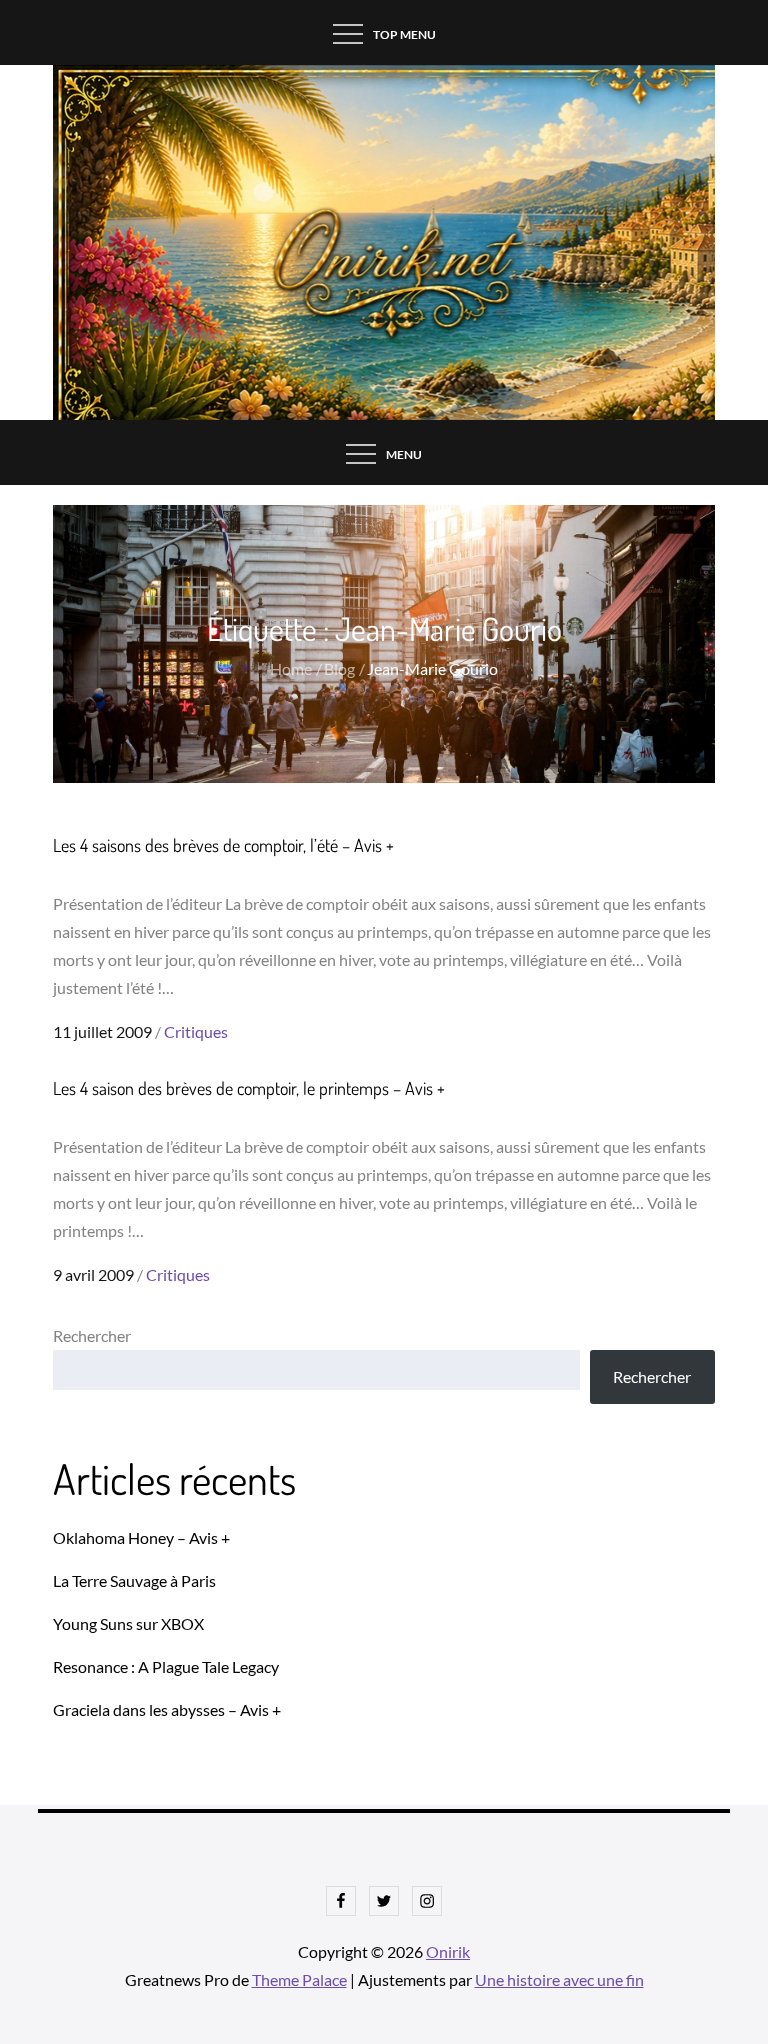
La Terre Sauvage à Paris (134, 1580)
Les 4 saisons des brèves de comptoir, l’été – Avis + (223, 845)
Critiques (196, 1031)
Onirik (448, 1951)
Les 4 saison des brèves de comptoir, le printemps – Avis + (249, 1088)
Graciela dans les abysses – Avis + (167, 1709)
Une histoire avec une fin (559, 1979)
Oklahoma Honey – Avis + (141, 1537)
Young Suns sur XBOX (128, 1623)
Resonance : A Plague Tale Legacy (166, 1666)
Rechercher (92, 1335)
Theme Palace (299, 1979)
